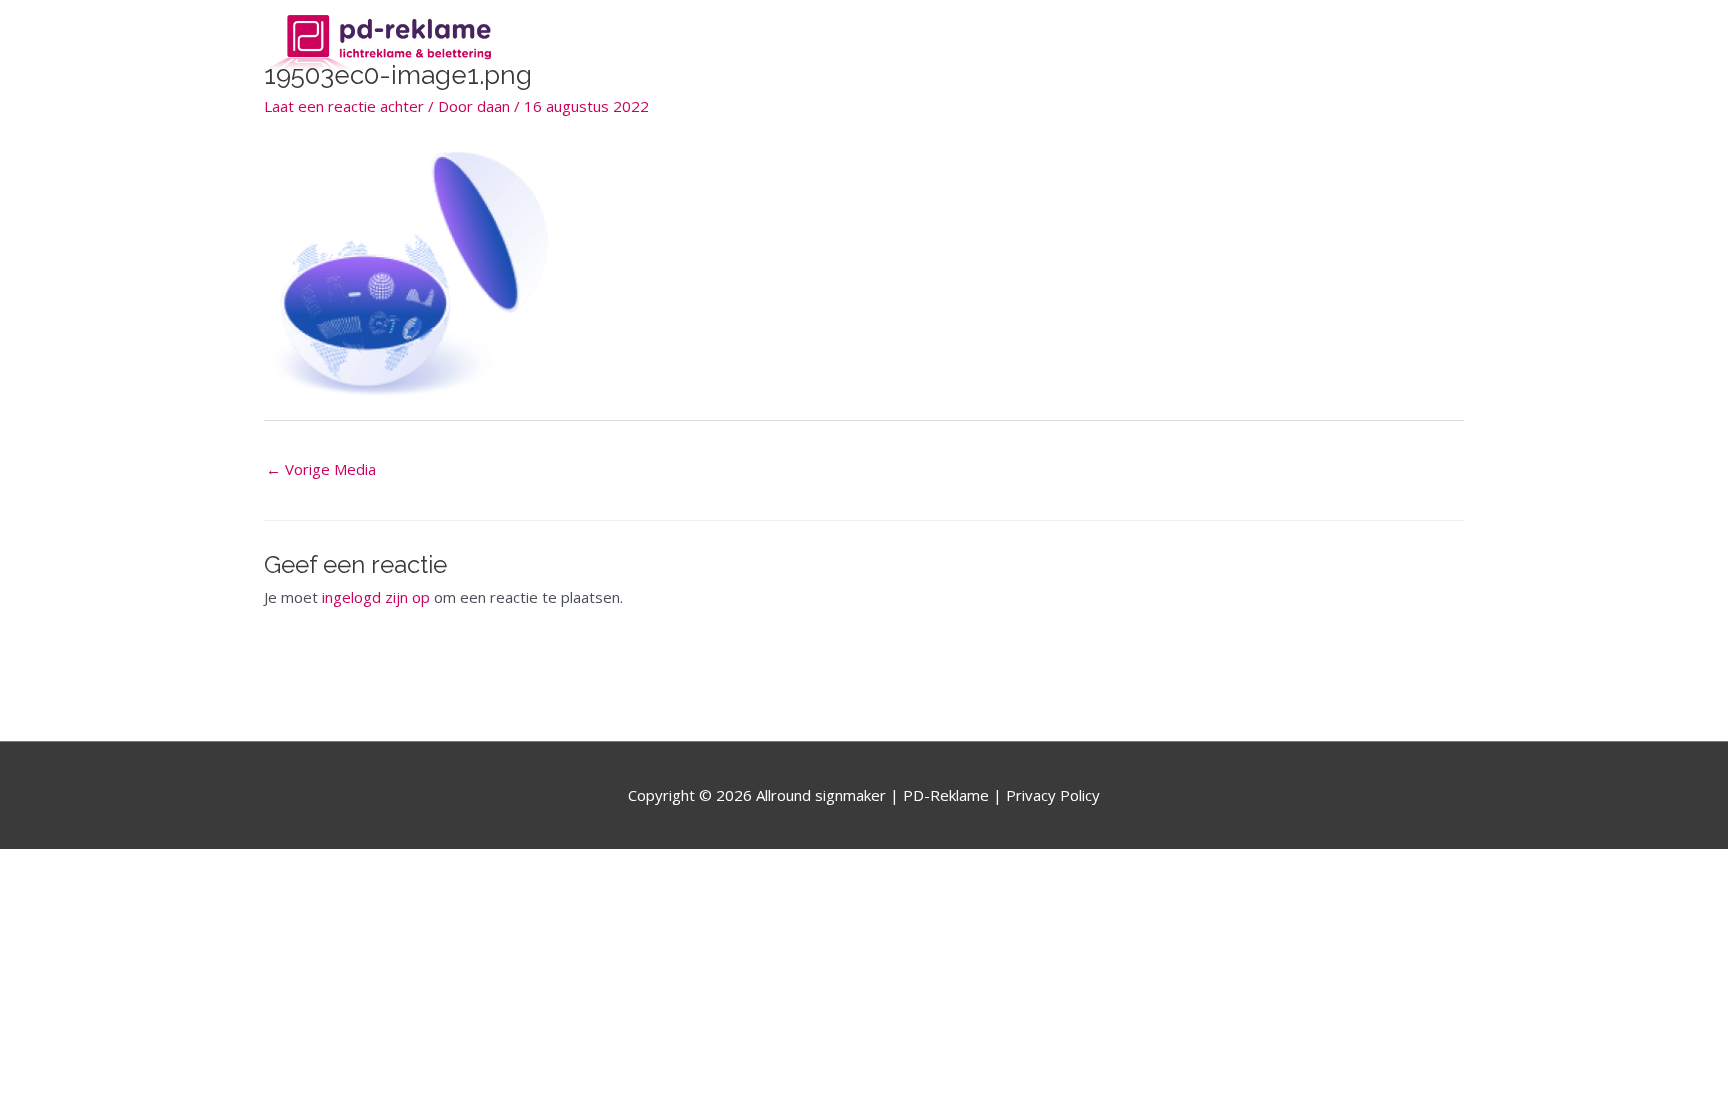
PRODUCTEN (1302, 44)
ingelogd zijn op (376, 597)
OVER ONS (1188, 44)
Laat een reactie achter (344, 106)
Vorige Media (321, 469)
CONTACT (1414, 44)
